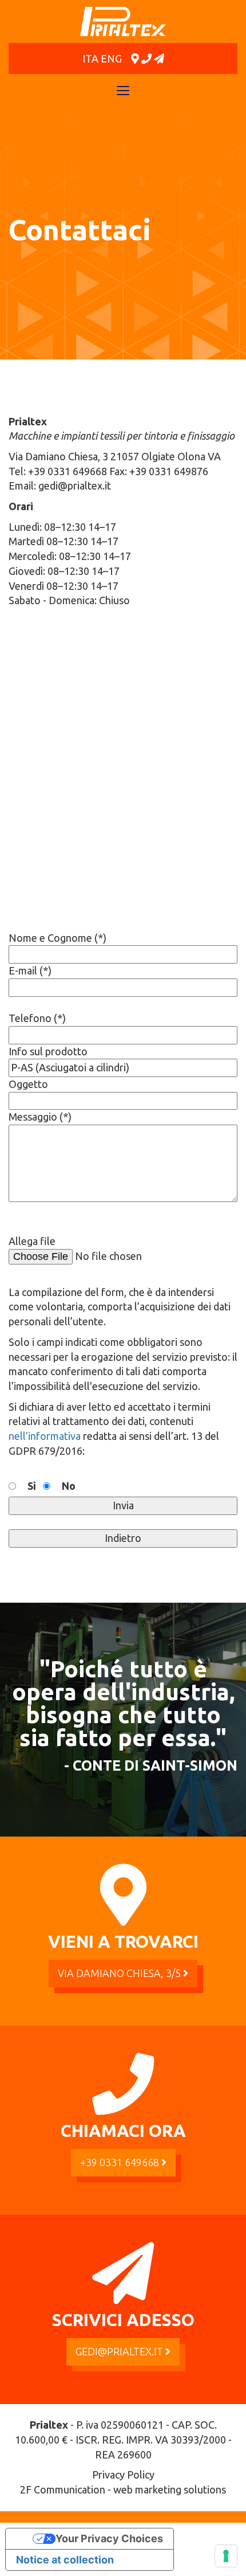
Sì (32, 1486)
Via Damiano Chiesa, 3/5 (120, 1973)
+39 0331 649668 (121, 2162)
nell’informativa (45, 1436)
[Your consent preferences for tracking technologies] (226, 2556)
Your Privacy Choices (109, 2538)
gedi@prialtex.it (120, 2351)
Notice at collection (65, 2560)
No (69, 1486)
